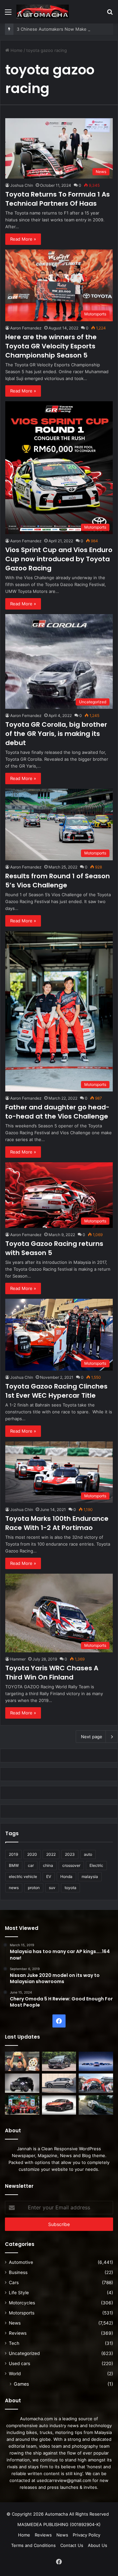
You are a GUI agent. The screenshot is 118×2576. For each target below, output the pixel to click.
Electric (96, 1865)
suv (52, 1888)
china (48, 1865)
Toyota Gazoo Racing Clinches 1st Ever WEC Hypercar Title (56, 1391)
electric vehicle (23, 1876)
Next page (92, 1737)
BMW (14, 1865)
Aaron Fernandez (26, 328)
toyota (70, 1888)
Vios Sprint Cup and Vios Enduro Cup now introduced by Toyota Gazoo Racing (59, 559)
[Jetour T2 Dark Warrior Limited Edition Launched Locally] (22, 2083)
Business (18, 2272)
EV (49, 1876)
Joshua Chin (22, 185)
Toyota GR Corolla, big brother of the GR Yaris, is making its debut (56, 734)
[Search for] (110, 14)
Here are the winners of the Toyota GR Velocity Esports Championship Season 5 (51, 346)
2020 (32, 1854)
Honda (66, 1876)
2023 (70, 1854)
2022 (51, 1854)
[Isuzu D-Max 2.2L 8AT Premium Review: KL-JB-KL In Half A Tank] (59, 2061)
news (14, 1888)
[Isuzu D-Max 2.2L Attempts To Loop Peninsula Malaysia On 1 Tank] (96, 2083)
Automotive (21, 2262)
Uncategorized (24, 2353)
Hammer (18, 1659)
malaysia (90, 1876)
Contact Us (72, 2545)
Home (16, 50)
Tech (14, 2343)
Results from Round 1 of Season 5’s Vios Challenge (58, 881)
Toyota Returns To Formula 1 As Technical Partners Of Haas (58, 199)
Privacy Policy (87, 2535)
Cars (14, 2282)
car (31, 1865)
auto (88, 1854)
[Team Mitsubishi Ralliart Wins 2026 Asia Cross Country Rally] (22, 2105)
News (15, 2323)
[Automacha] (43, 12)
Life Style (19, 2293)
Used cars (20, 2363)
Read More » (23, 239)
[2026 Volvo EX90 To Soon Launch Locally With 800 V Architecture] (59, 2083)
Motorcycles (22, 2303)
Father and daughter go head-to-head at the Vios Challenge (57, 1112)
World (15, 2374)
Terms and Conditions (33, 2545)
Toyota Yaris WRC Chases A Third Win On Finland (52, 1673)
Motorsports (22, 2313)
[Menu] (8, 14)
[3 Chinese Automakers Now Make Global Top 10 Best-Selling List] (96, 2061)
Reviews (18, 2333)
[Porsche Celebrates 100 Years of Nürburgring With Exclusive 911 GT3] (96, 2105)
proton (34, 1888)
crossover (71, 1865)
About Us (98, 2545)
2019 (13, 1854)
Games (21, 2384)
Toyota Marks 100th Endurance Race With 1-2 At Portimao (57, 1523)
